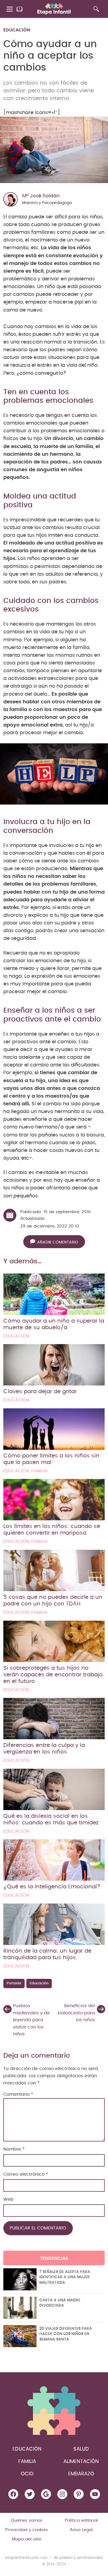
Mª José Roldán (41, 196)
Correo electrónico (26, 2174)
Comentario (18, 2094)
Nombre (14, 2149)
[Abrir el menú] (10, 9)
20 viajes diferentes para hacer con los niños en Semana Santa (66, 2334)
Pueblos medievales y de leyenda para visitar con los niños (31, 2020)
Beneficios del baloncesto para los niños (76, 2013)
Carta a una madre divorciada (60, 2303)
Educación (17, 30)
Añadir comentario (58, 1242)
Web (8, 2199)
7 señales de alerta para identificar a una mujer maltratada (65, 2277)
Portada (14, 1983)
